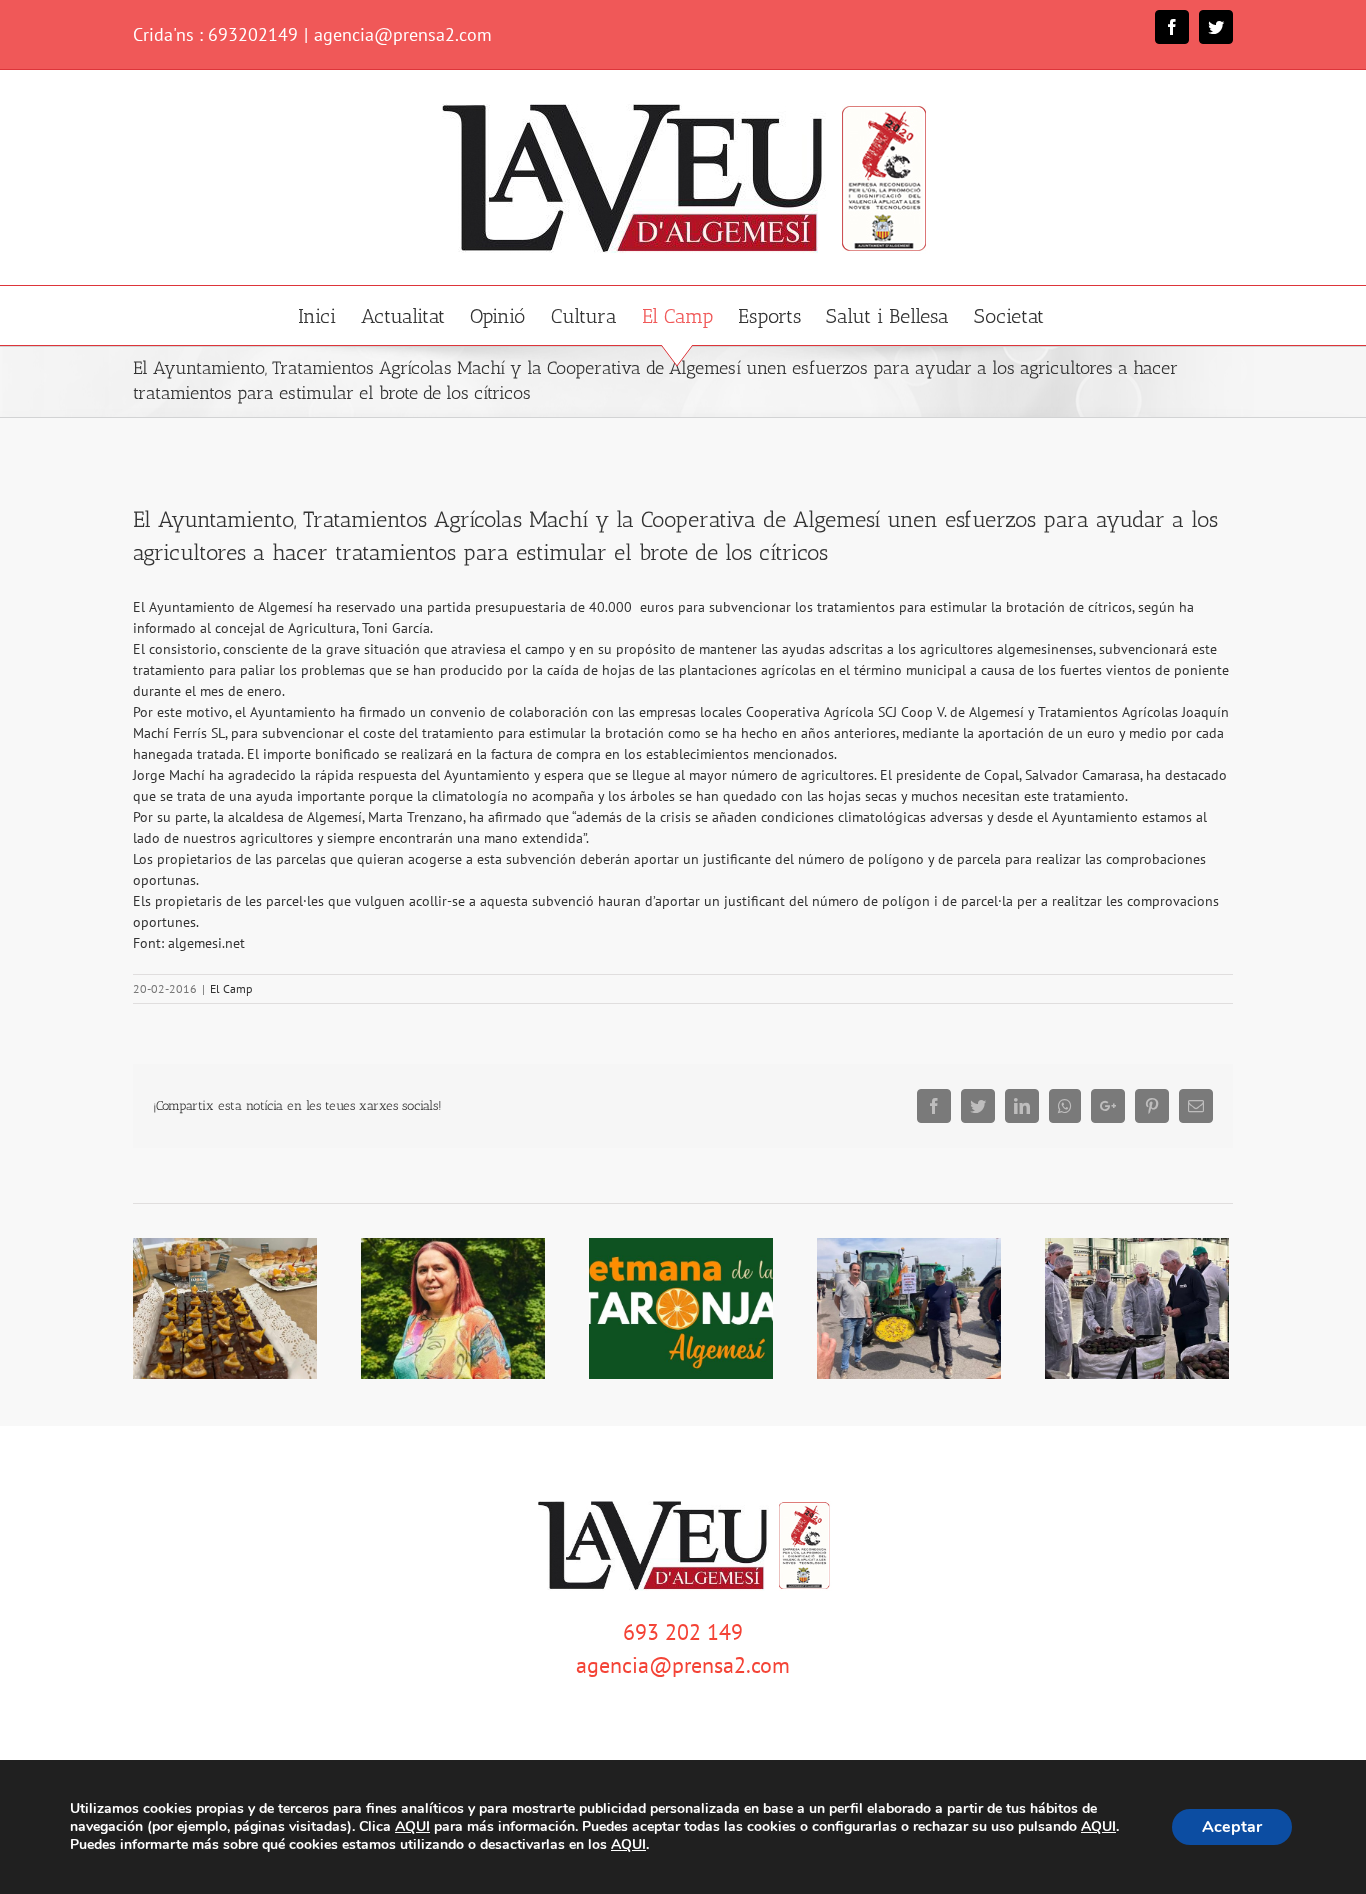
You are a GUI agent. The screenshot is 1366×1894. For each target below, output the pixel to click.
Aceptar (1232, 1827)
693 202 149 (683, 1632)
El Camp (231, 988)
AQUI (412, 1827)
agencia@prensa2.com (403, 34)
